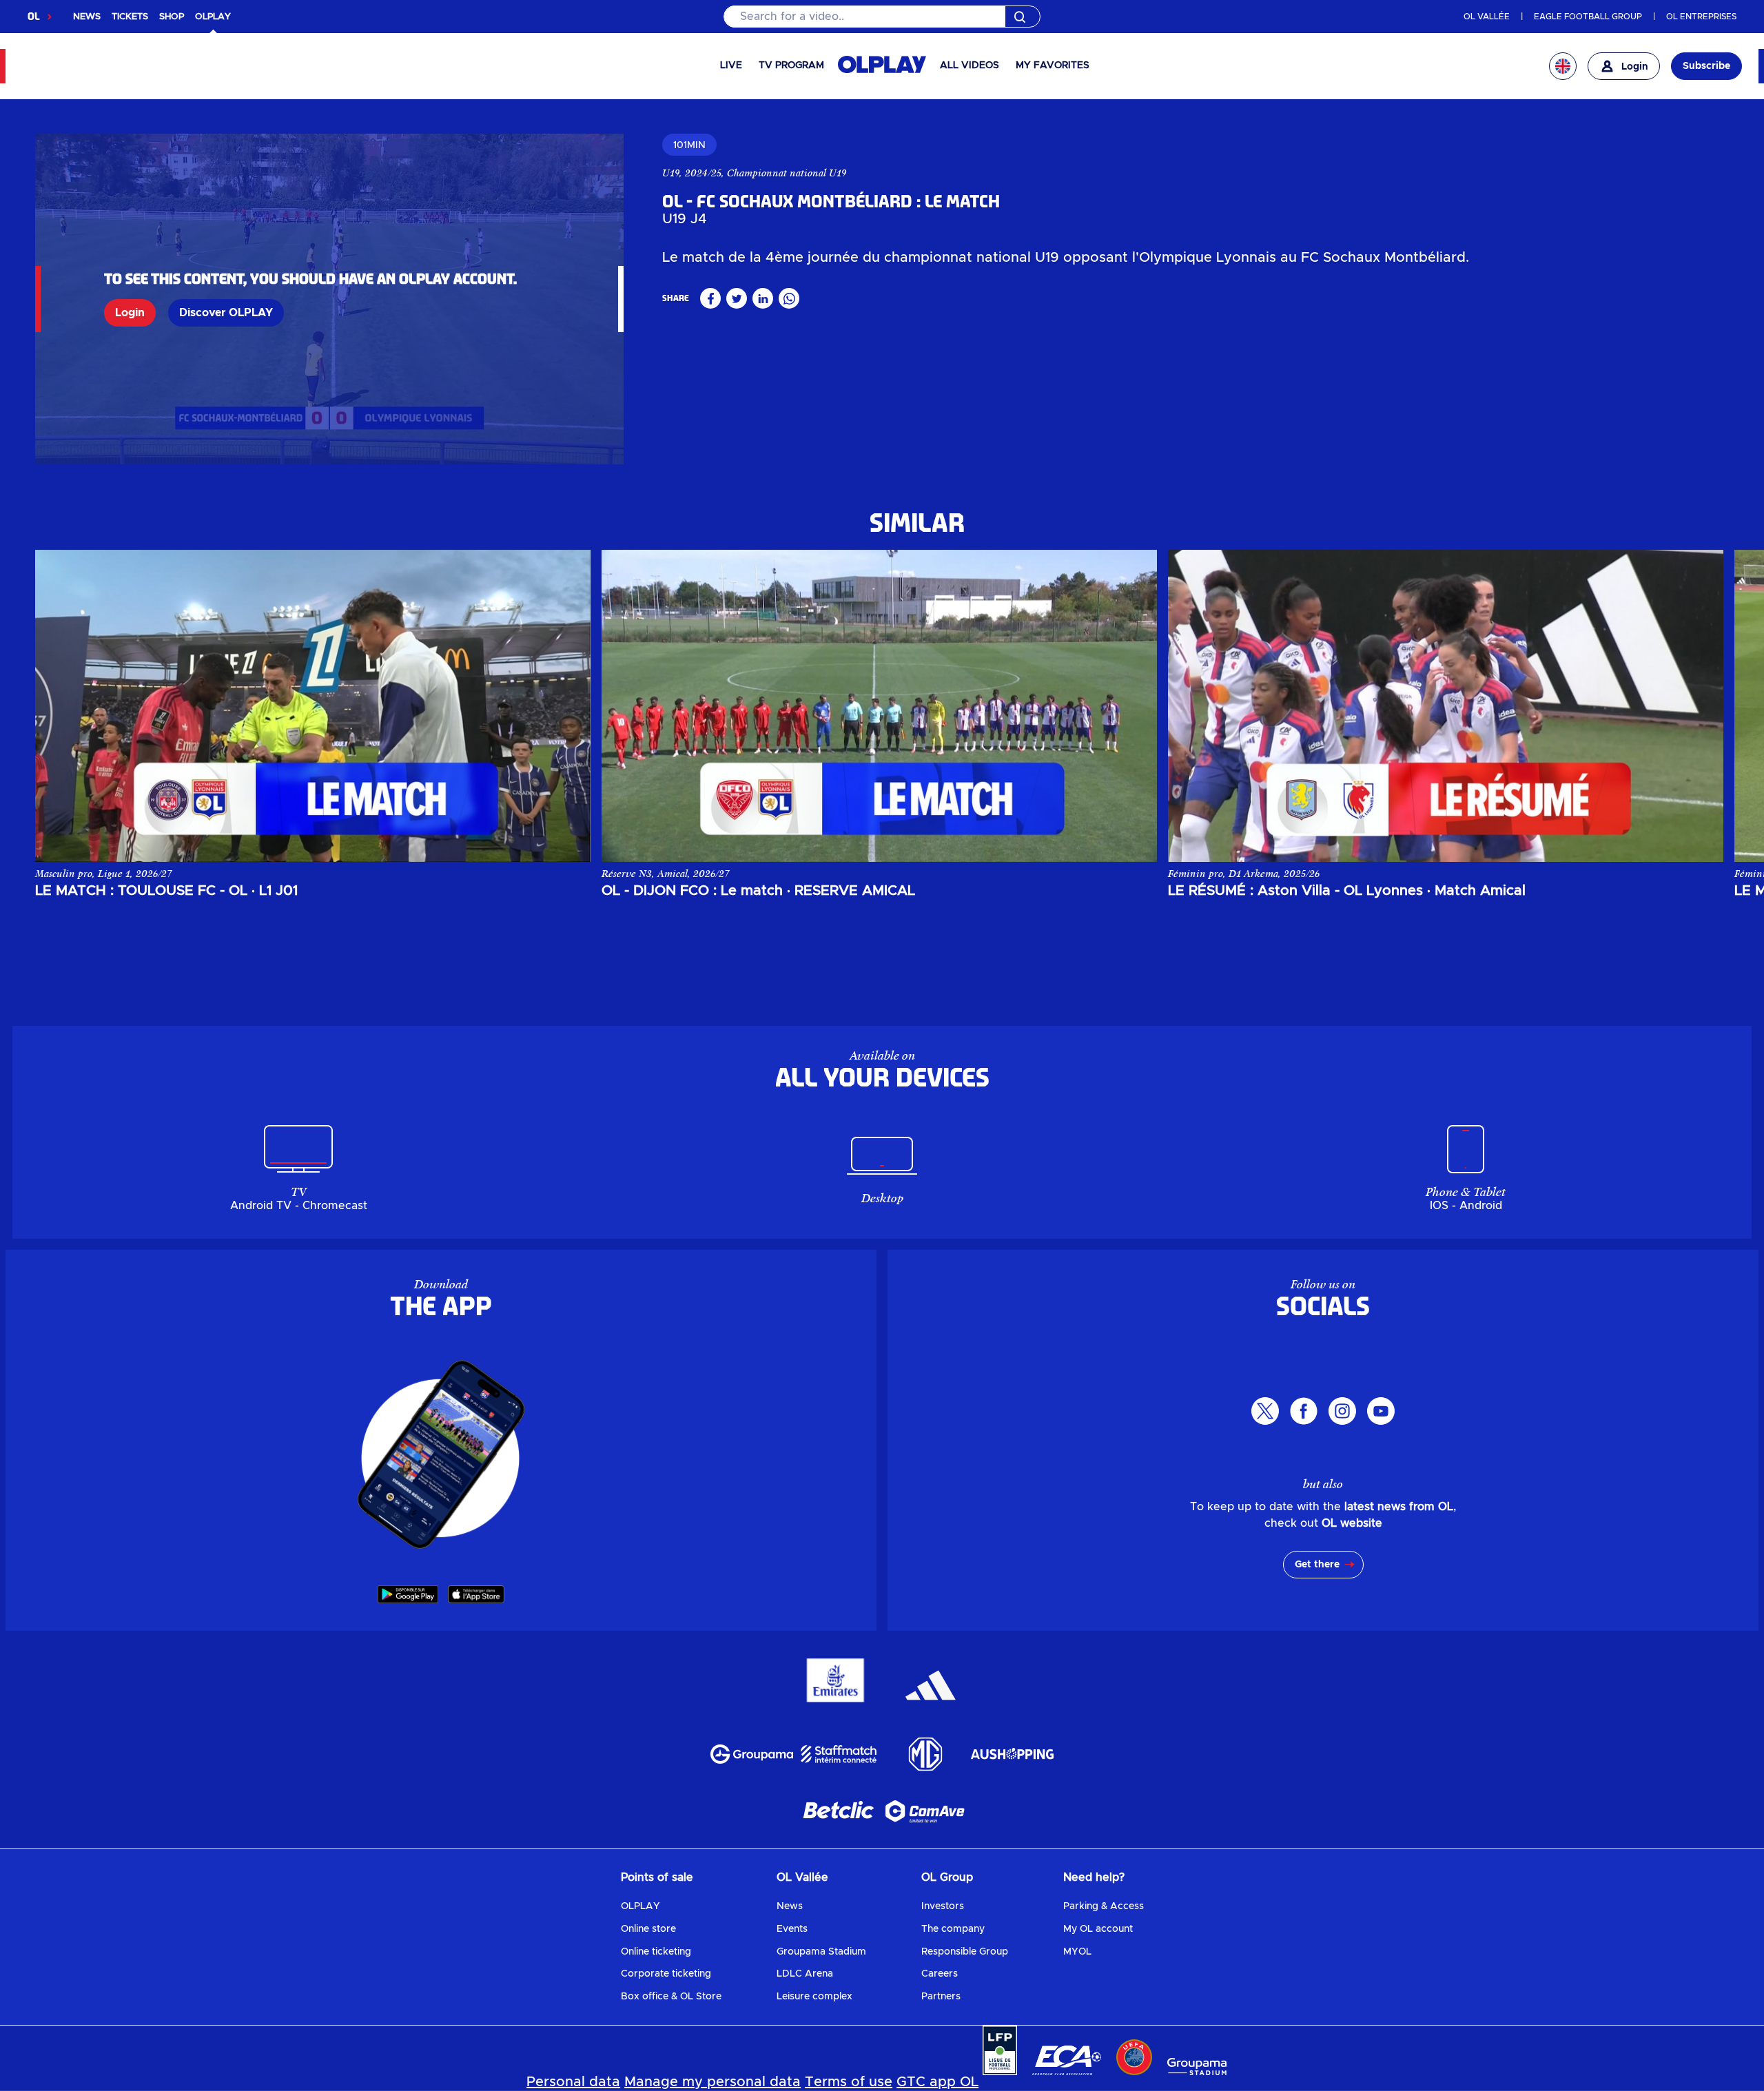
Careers (940, 1974)
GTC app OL (937, 2082)
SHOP (172, 17)
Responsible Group (965, 1952)
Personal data (573, 2082)
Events (792, 1929)
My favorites (1053, 65)
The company (953, 1929)
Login (130, 313)
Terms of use (849, 2082)
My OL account (1098, 1929)
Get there (1317, 1565)
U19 (671, 173)
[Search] (882, 17)
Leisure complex (814, 1997)
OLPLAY (640, 1906)
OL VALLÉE (1487, 17)
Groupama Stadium (821, 1952)
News (790, 1906)
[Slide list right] (1699, 705)
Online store (648, 1929)
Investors (943, 1906)
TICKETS (130, 17)
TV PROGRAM (791, 65)
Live (731, 65)
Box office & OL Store (671, 1997)
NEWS (87, 17)
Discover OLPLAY (226, 313)
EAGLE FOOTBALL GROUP (1588, 17)
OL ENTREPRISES (1701, 17)
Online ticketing (656, 1952)
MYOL (1077, 1952)
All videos (970, 65)
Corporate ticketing (666, 1974)
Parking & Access (1104, 1906)
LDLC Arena (805, 1974)
